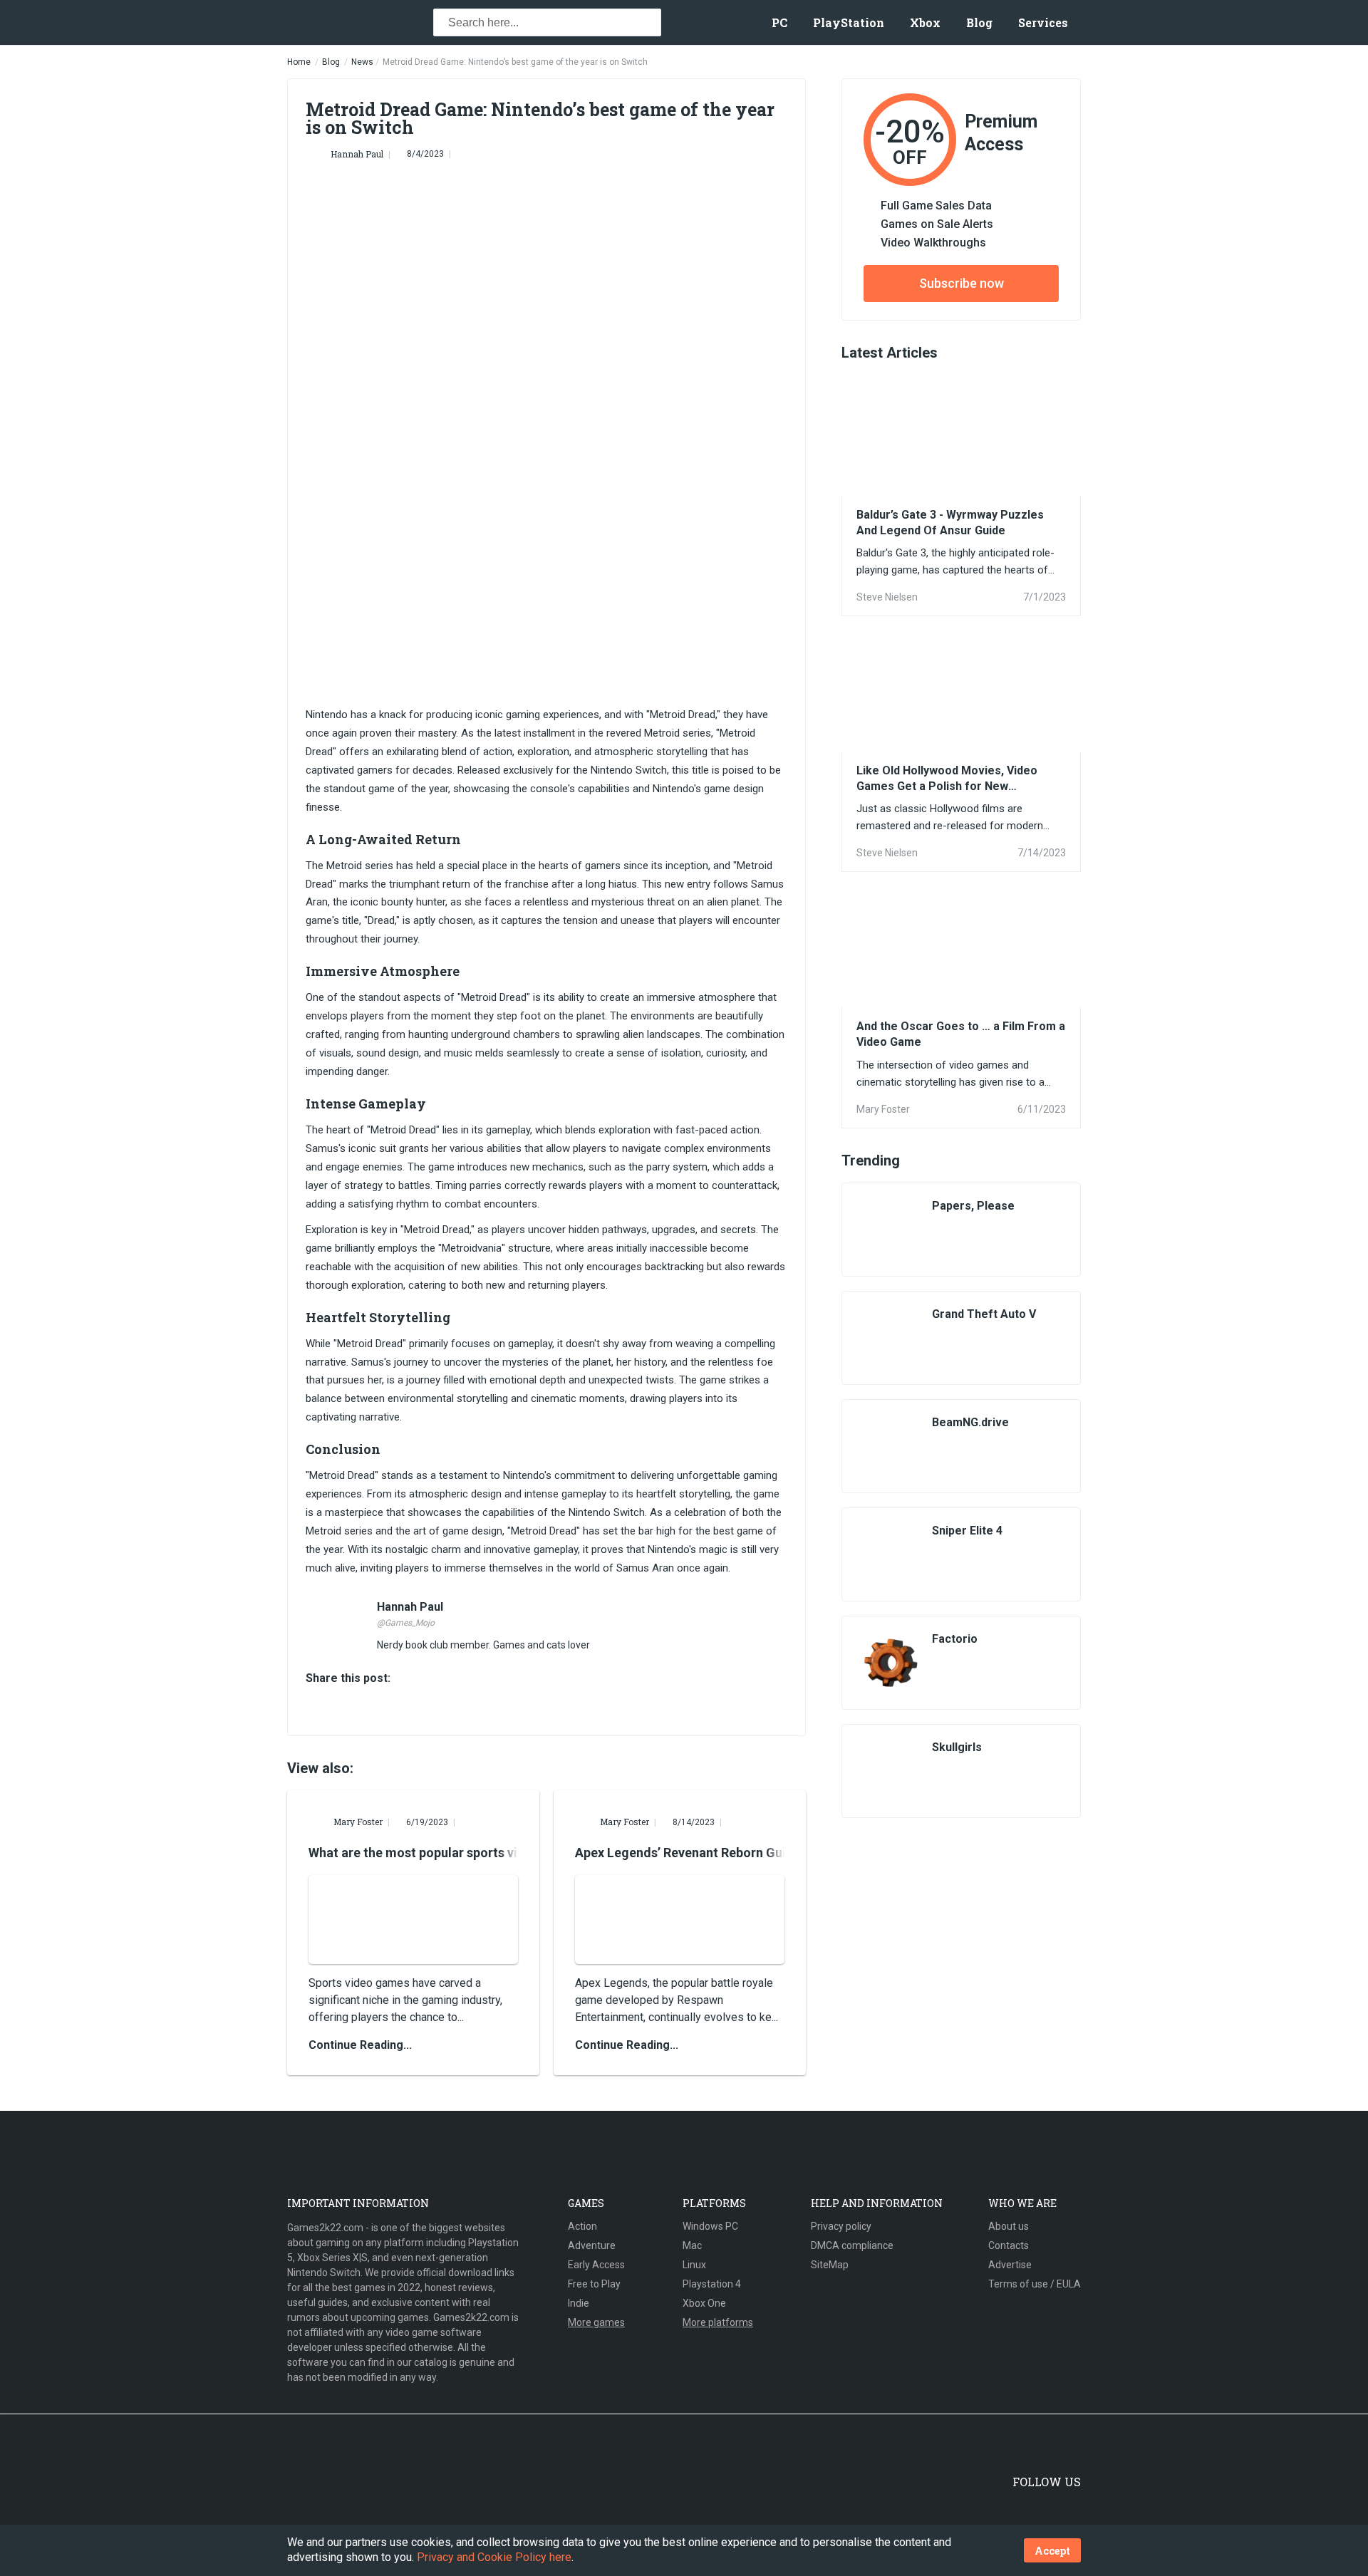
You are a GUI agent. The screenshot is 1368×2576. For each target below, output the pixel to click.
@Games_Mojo (406, 1623)
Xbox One (704, 2303)
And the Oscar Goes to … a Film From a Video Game (961, 1034)
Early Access (596, 2265)
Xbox (925, 22)
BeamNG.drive (970, 1422)
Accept (1052, 2551)
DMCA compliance (852, 2245)
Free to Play (594, 2284)
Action (582, 2226)
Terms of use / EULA (1035, 2284)
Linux (694, 2265)
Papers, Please (973, 1206)
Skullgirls (957, 1747)
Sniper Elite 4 (967, 1531)
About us (1009, 2226)
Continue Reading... (360, 2045)
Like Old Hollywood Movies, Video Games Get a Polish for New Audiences (947, 779)
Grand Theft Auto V (984, 1314)
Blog (979, 22)
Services (1043, 22)
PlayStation (849, 22)
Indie (579, 2303)
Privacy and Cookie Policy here (494, 2557)
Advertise (1010, 2265)
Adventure (592, 2245)
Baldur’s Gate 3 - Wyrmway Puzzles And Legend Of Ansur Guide (950, 523)
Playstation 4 (712, 2284)
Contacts (1009, 2245)
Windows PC (710, 2226)
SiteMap (830, 2265)
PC (779, 22)
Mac (692, 2245)
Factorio (955, 1639)
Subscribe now (962, 283)
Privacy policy (841, 2226)
